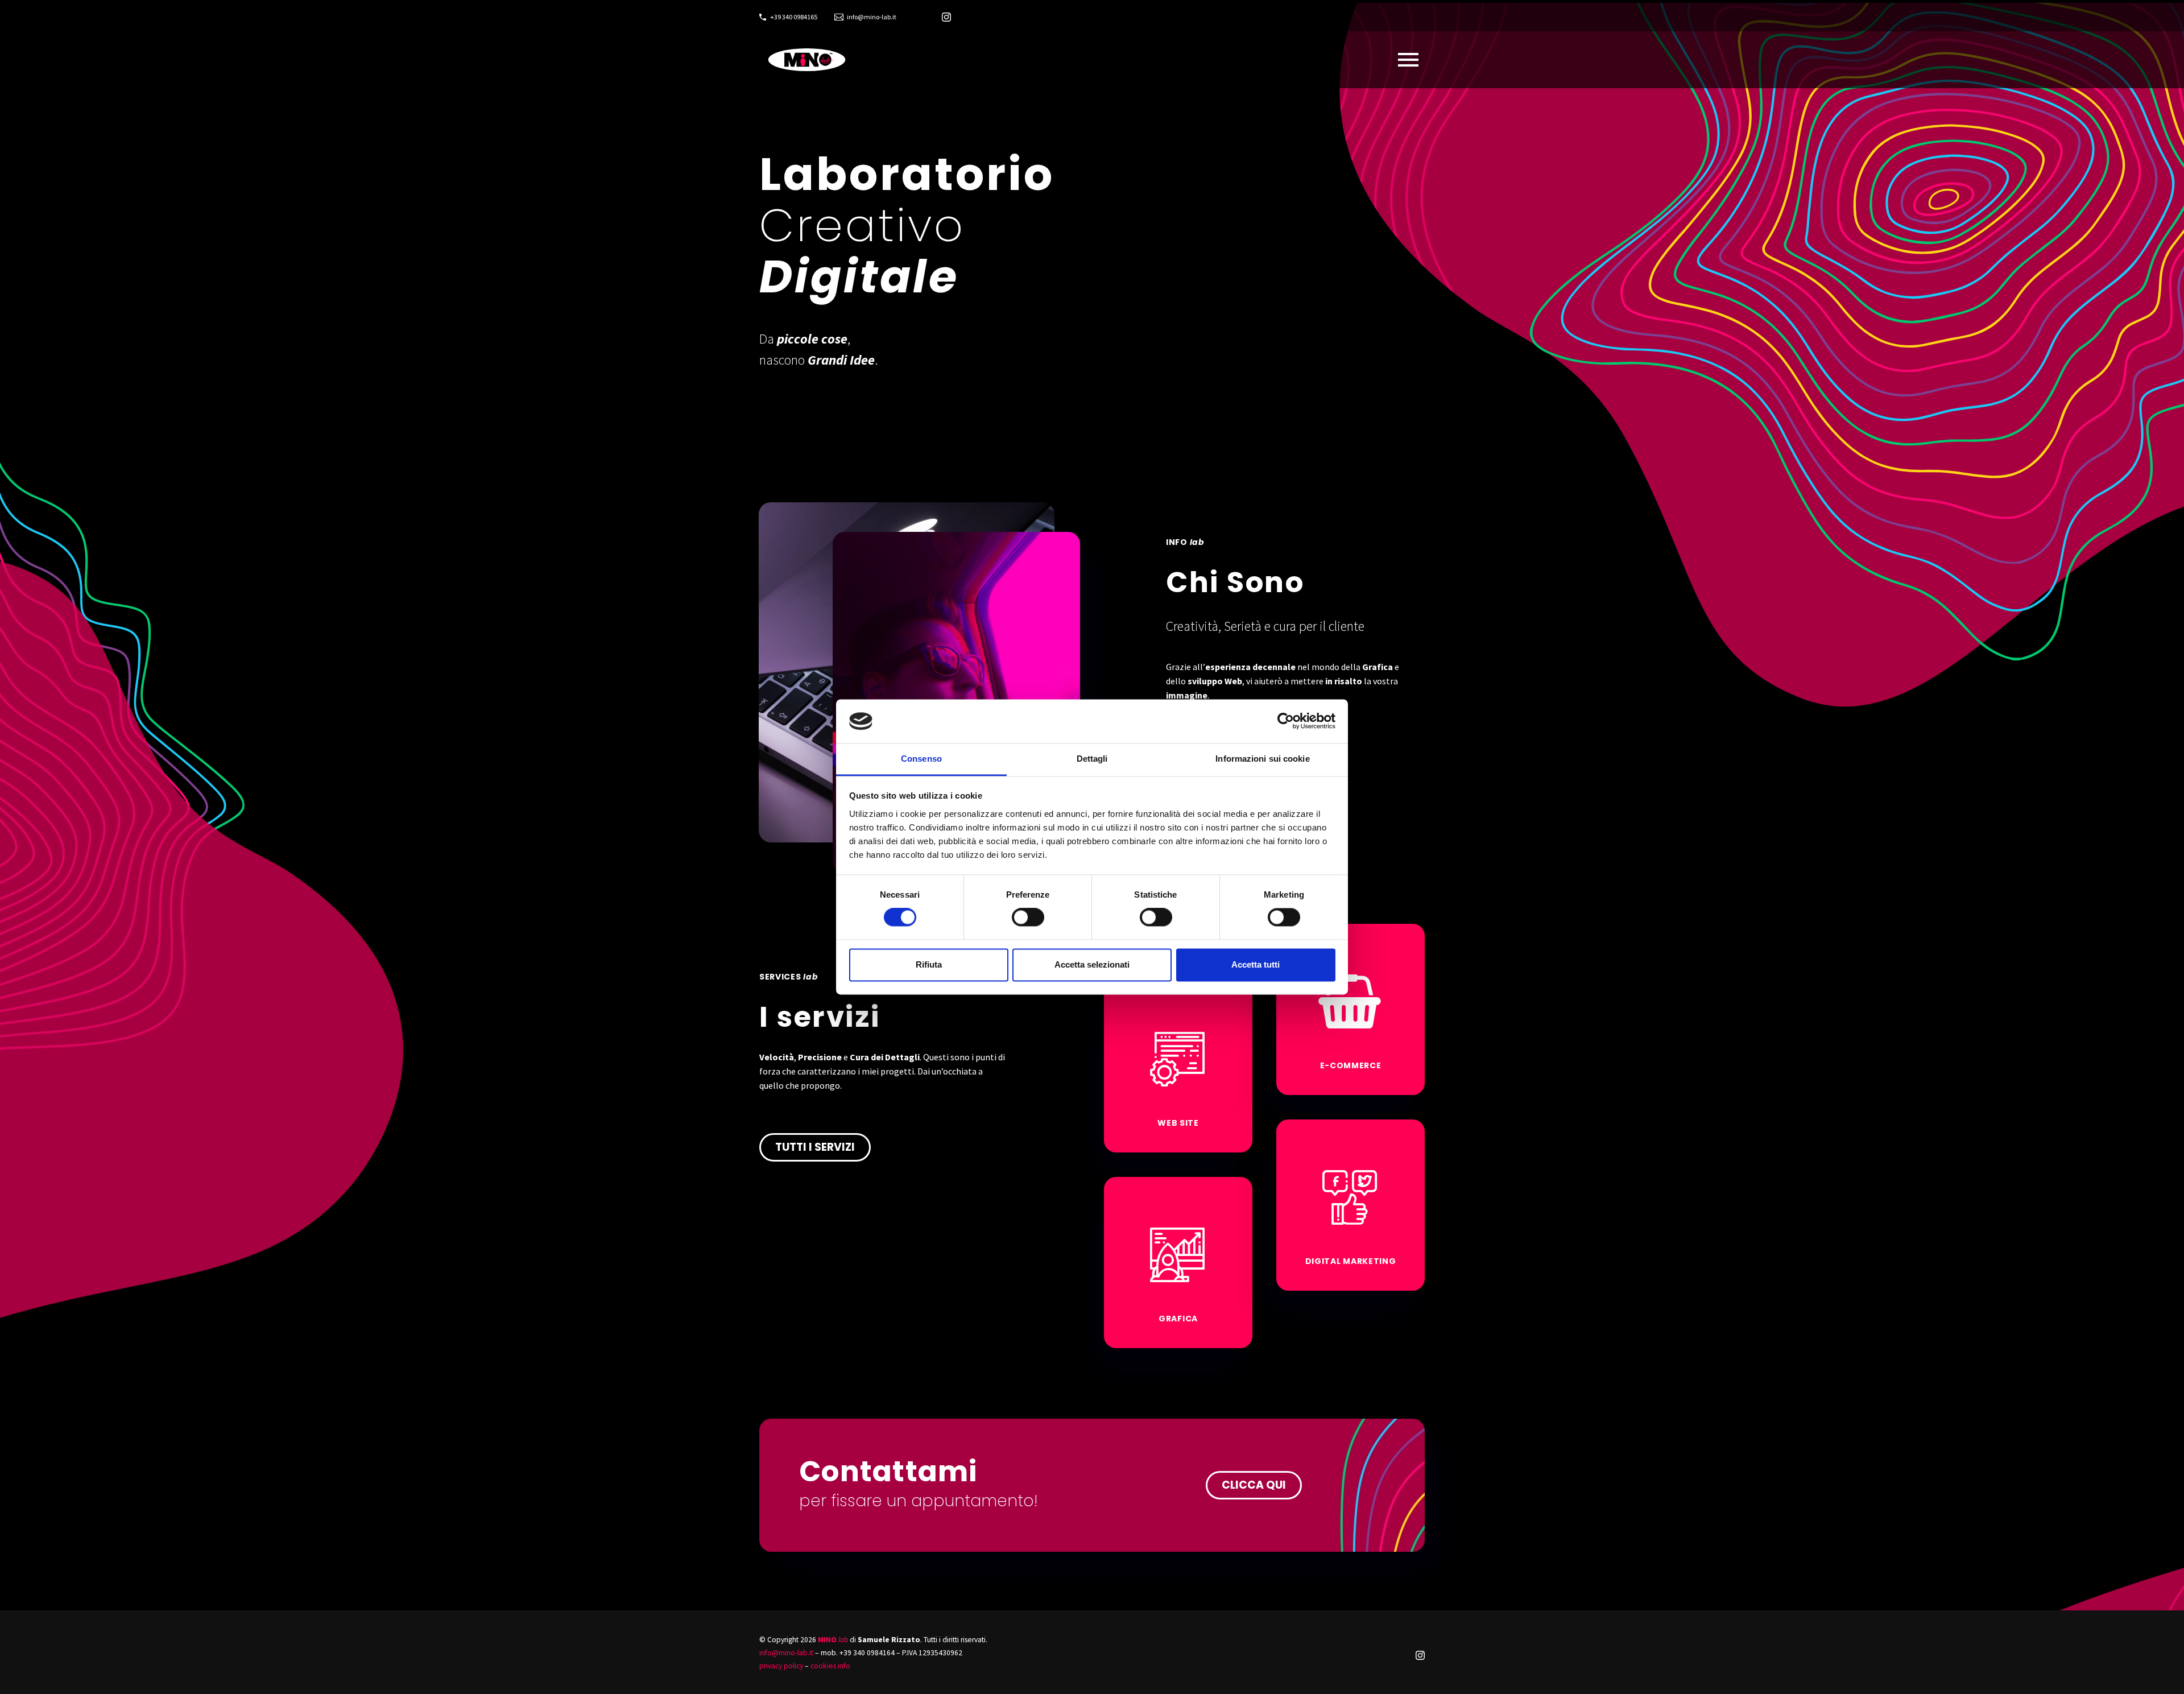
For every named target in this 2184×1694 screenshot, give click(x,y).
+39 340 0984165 (794, 17)
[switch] (1028, 918)
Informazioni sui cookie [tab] (1262, 759)
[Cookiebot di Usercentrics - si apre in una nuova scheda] (1286, 721)
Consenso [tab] (921, 759)
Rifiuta (929, 964)
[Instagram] (946, 17)
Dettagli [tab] (1092, 759)
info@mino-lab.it (872, 17)
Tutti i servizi (815, 1147)
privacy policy (781, 1666)
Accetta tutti (1256, 964)
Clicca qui (1254, 1485)
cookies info (830, 1666)
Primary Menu (1408, 60)
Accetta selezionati (1092, 964)
